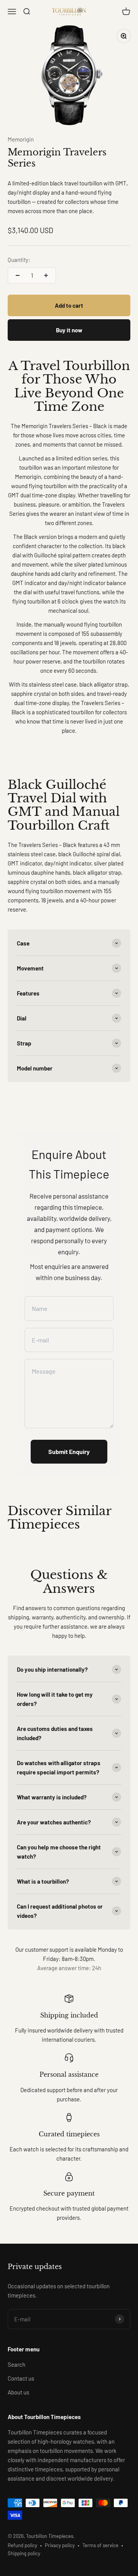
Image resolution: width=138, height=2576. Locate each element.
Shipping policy (24, 2553)
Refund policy (22, 2545)
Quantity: (19, 260)
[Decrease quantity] (18, 275)
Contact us (21, 2378)
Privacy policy (60, 2545)
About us (18, 2392)
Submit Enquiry (69, 1451)
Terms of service (100, 2545)
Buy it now (69, 330)
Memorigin (21, 139)
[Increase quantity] (46, 275)
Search (16, 2364)
